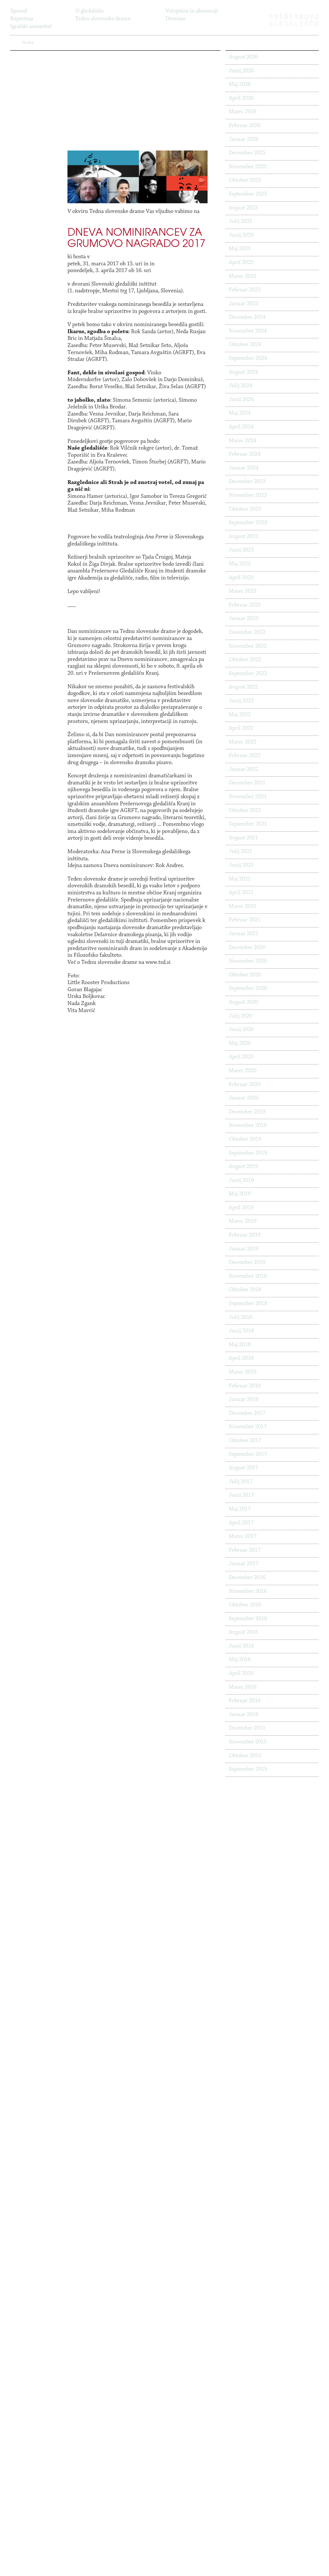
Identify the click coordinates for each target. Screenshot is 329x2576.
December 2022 (247, 633)
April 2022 (241, 728)
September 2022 (248, 674)
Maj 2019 (240, 1194)
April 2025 (241, 263)
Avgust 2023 (243, 537)
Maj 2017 (240, 1509)
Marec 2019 (243, 1221)
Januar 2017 (244, 1564)
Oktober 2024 (245, 345)
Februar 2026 (245, 126)
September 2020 (248, 989)
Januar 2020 (244, 1098)
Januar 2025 (244, 304)
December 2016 (247, 1578)
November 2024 (248, 331)
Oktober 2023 (245, 509)
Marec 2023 (243, 591)
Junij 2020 (241, 1030)
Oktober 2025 (245, 180)
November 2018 (248, 1276)
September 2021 (248, 824)
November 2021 (248, 797)
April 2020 (241, 1057)
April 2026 (241, 98)
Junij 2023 (241, 550)
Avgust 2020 (243, 1002)
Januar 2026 (244, 140)
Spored (18, 11)
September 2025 (248, 194)
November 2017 (248, 1427)
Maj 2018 (240, 1345)
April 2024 (241, 427)
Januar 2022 (244, 770)
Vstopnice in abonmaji (192, 11)
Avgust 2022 (243, 687)
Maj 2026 (240, 85)
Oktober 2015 (245, 1756)
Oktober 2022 (245, 660)
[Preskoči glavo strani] (322, 8)
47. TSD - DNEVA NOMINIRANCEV (70, 43)
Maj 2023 (240, 564)
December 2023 (247, 482)
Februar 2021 (245, 920)
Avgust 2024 (243, 372)
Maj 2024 (240, 413)
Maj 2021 (240, 879)
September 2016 (248, 1619)
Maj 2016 (240, 1660)
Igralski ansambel (31, 27)
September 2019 (248, 1153)
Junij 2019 (241, 1181)
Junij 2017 (241, 1495)
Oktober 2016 (245, 1605)
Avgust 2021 (243, 838)
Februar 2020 (245, 1085)
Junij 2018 (241, 1331)
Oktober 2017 (245, 1441)
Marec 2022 (243, 742)
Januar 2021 (244, 934)
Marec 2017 (243, 1537)
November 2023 (248, 496)
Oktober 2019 (245, 1139)
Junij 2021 (241, 865)
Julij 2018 (240, 1318)
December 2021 (247, 783)
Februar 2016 (245, 1701)
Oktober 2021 (245, 811)
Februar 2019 (245, 1235)
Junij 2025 (241, 235)
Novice (83, 27)
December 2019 (247, 1112)
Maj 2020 (240, 1044)
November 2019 (248, 1126)
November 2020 (248, 961)
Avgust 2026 (243, 57)
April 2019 (241, 1208)
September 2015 (248, 1769)
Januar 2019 (244, 1249)
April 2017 (241, 1523)
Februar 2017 (245, 1550)
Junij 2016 (241, 1646)
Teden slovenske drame (103, 19)
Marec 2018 (243, 1372)
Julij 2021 (240, 852)
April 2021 (241, 893)
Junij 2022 (241, 701)
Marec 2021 (243, 907)
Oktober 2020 (245, 975)
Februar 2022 (245, 756)
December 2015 (247, 1728)
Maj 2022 (240, 715)
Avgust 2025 (243, 208)
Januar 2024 (244, 468)
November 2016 (248, 1592)
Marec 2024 (243, 441)
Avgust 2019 (243, 1167)
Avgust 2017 (243, 1468)
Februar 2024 (245, 454)
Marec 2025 (243, 277)
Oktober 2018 (245, 1290)
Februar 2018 (245, 1386)
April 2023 (241, 578)
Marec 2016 (243, 1687)
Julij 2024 (240, 386)
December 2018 (247, 1263)
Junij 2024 (241, 400)
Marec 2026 (243, 112)
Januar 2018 (244, 1400)
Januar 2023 (244, 619)
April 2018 (241, 1358)
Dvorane (176, 19)
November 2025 (248, 167)
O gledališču (89, 11)
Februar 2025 (245, 290)
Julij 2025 (240, 222)
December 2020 (247, 948)
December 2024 (247, 317)
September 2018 (248, 1304)
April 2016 (241, 1674)
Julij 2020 (240, 1016)
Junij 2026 (241, 71)
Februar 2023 (245, 605)
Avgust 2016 (243, 1632)
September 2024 (248, 359)
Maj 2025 (240, 249)
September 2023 (248, 523)
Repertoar (22, 19)
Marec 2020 (243, 1071)
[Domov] (294, 20)
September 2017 (248, 1455)
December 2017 (247, 1413)
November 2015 (248, 1742)
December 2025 (247, 153)
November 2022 (248, 646)
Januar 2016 (244, 1715)
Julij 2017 (240, 1482)
